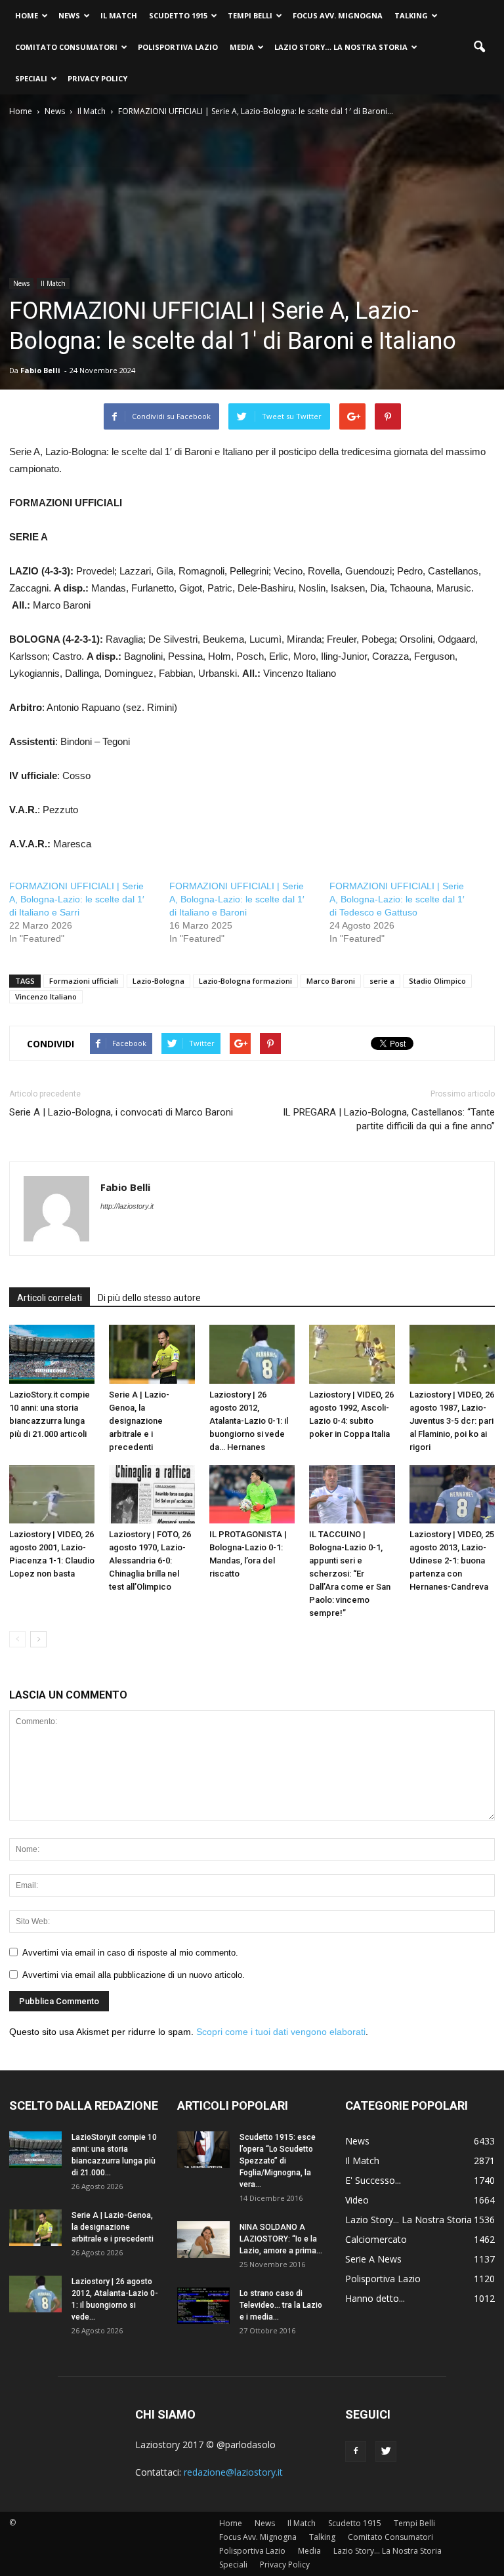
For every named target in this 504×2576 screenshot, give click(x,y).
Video (357, 2200)
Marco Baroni (331, 981)
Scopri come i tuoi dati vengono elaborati (281, 2032)
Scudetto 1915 (178, 15)
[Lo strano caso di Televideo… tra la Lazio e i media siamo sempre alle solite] (203, 2306)
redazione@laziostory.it (233, 2472)
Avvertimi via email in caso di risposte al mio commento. (130, 1953)
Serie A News (373, 2259)
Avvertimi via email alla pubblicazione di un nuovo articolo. (134, 1975)
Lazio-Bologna (158, 981)
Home (27, 15)
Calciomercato (376, 2239)
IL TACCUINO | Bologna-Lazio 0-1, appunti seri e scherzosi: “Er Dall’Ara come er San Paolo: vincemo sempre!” (350, 1574)
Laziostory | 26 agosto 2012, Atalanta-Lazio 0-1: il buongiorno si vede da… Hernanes (249, 1421)
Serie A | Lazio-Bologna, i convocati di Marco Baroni (121, 1112)
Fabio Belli (40, 370)
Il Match (119, 15)
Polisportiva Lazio (178, 47)
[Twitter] (386, 2451)
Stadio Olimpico (437, 981)
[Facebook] (356, 2451)
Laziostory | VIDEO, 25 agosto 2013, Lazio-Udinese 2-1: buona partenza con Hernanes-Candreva (452, 1560)
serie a (382, 981)
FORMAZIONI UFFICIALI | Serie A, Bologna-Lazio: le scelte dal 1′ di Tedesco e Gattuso (397, 899)
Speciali (31, 78)
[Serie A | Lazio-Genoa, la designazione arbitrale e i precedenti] (152, 1354)
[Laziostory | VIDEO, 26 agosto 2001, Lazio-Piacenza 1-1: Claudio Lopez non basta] (52, 1495)
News (69, 15)
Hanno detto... (375, 2298)
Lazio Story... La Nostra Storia (409, 2220)
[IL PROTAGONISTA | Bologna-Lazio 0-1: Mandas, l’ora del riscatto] (252, 1495)
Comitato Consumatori (66, 47)
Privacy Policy (97, 78)
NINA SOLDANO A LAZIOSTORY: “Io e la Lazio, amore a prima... (281, 2239)
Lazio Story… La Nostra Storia (341, 47)
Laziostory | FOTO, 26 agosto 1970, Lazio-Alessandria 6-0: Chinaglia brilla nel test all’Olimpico (150, 1560)
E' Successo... (373, 2180)
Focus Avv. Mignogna (338, 15)
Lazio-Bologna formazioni (245, 981)
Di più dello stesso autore (149, 1298)
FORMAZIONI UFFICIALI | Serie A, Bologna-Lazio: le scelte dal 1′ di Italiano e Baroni (237, 899)
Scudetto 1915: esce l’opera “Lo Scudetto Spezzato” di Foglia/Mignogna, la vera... (278, 2161)
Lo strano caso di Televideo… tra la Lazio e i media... (281, 2305)
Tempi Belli (250, 15)
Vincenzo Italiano (46, 996)
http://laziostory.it (127, 1206)
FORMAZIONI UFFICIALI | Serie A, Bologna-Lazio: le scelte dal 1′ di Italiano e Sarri (77, 899)
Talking (411, 15)
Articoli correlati (50, 1298)
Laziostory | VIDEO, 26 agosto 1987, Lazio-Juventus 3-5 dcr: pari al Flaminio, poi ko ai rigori (452, 1421)
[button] (479, 47)
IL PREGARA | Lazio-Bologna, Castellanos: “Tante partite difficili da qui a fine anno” (389, 1119)
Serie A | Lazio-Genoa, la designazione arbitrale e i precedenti (139, 1421)
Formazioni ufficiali (84, 981)
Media (242, 47)
